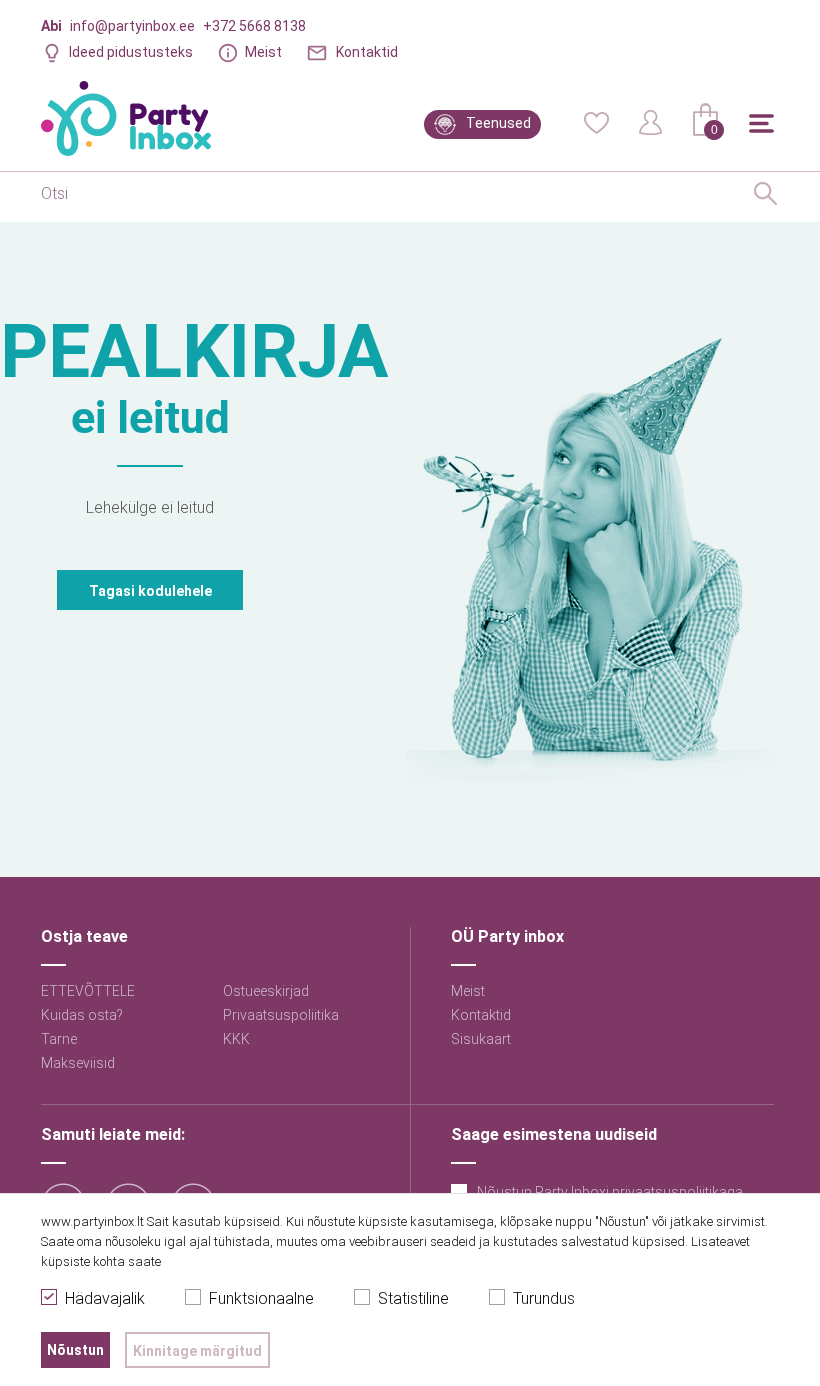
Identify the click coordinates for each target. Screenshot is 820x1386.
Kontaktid (367, 52)
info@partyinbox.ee (132, 26)
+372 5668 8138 (254, 26)
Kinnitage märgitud (197, 1351)
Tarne (59, 1039)
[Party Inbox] (126, 118)
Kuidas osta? (82, 1015)
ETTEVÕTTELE (88, 991)
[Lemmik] (596, 121)
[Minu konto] (651, 121)
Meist (263, 52)
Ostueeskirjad (266, 991)
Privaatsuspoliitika (281, 1015)
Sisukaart (481, 1039)
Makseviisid (78, 1063)
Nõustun (75, 1350)
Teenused (498, 123)
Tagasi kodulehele (150, 591)
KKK (236, 1039)
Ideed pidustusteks (131, 52)
